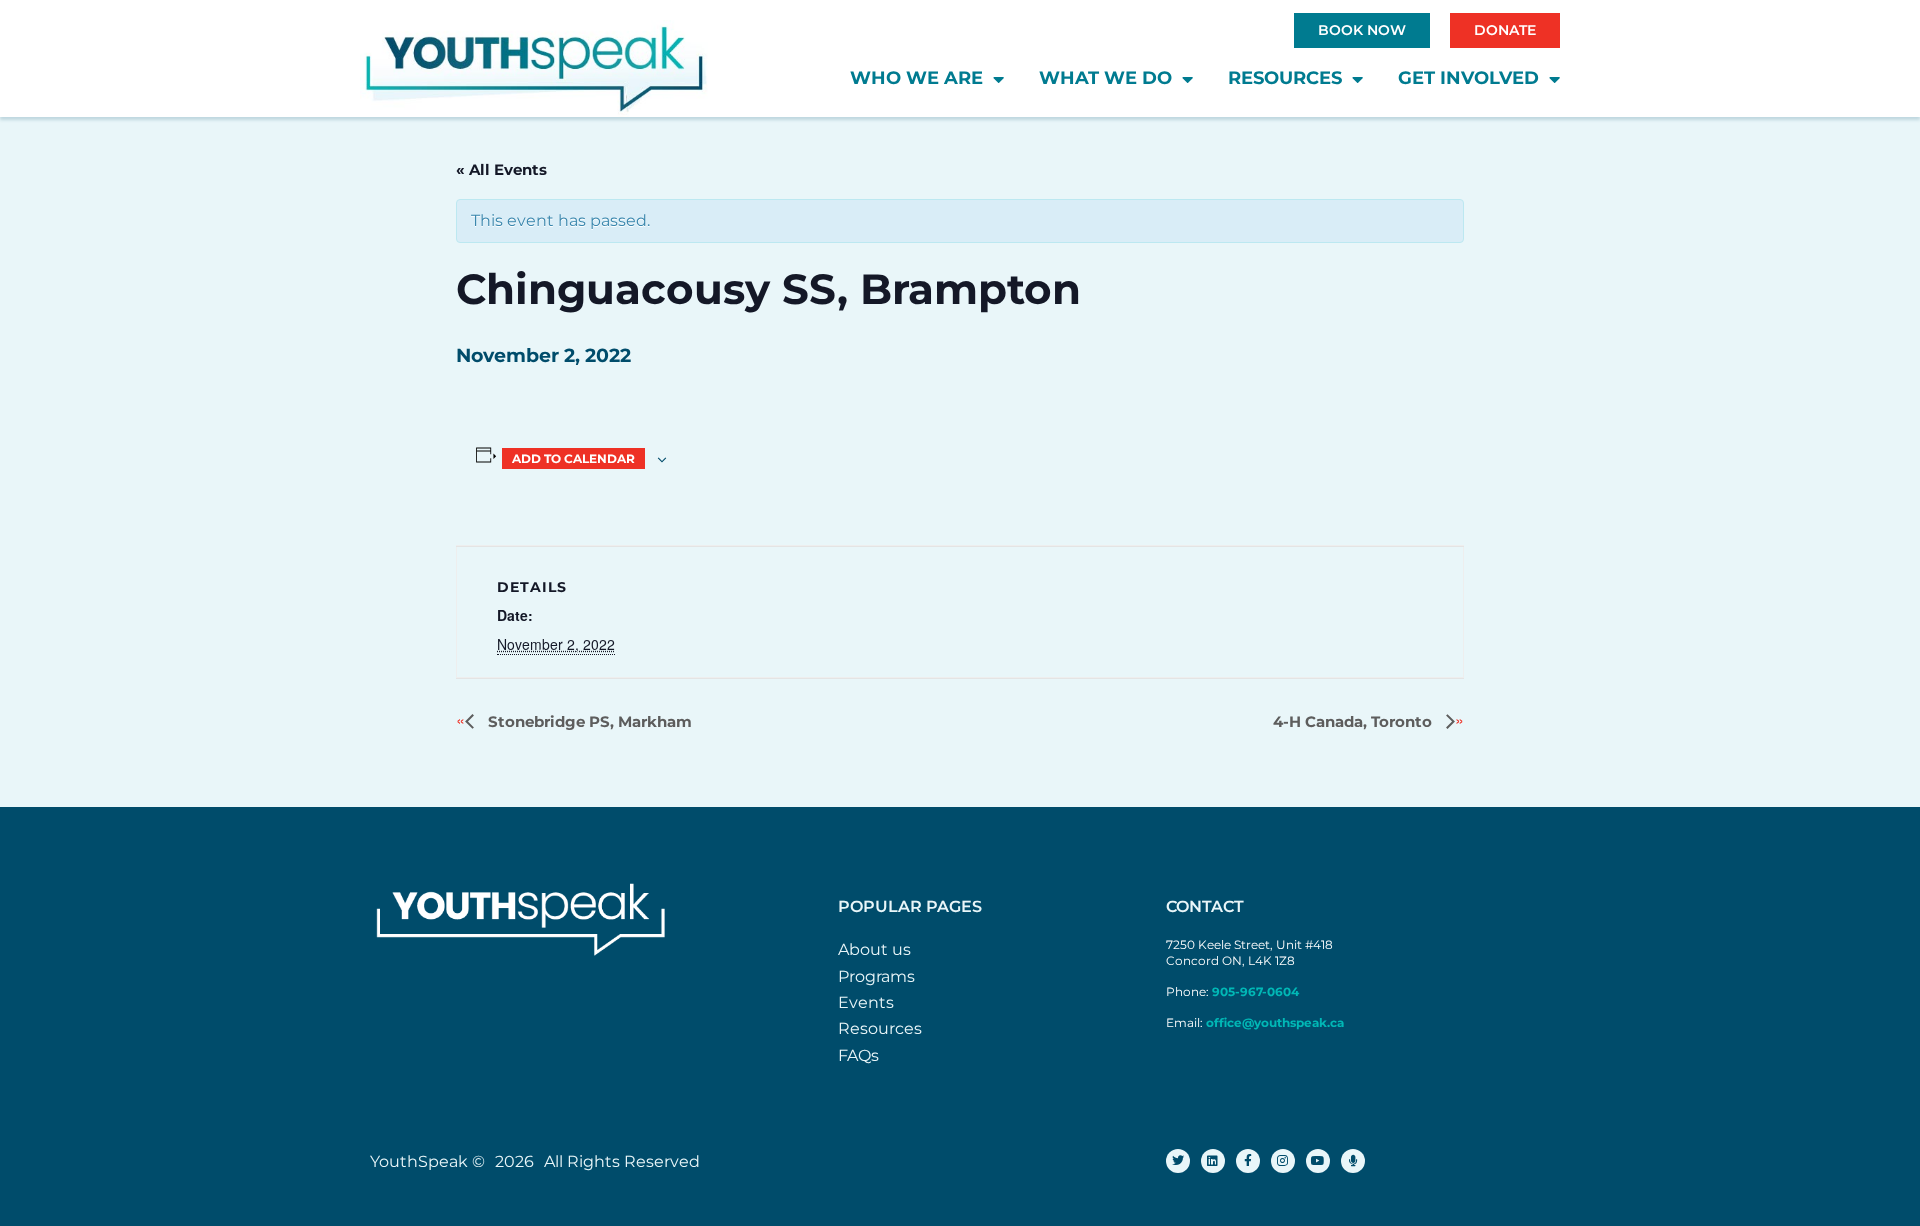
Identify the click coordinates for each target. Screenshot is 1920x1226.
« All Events (501, 169)
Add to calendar (573, 458)
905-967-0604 (1257, 991)
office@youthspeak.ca (1275, 1022)
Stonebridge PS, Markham (588, 721)
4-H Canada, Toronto (1354, 721)
